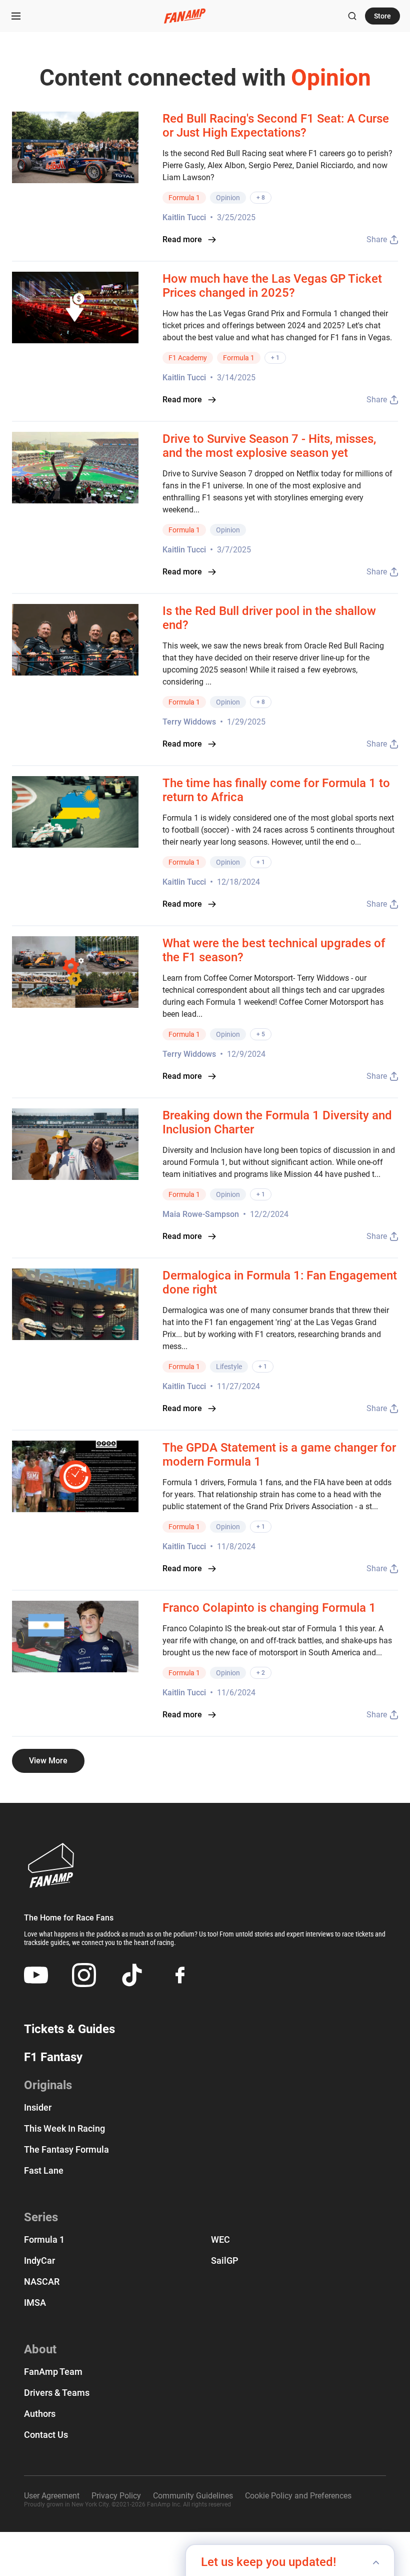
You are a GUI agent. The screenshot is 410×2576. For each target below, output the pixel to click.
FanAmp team (53, 2372)
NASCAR (42, 2282)
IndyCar (39, 2261)
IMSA (35, 2303)
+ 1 (275, 358)
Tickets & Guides (69, 2029)
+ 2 (261, 1673)
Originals (48, 2085)
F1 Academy (188, 358)
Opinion (228, 198)
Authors (40, 2414)
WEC (220, 2240)
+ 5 (261, 1034)
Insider (38, 2108)
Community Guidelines (193, 2496)
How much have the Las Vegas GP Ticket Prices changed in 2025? (272, 286)
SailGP (225, 2261)
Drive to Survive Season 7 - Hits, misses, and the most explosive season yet (269, 446)
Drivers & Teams (57, 2393)
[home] (185, 16)
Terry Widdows (189, 722)
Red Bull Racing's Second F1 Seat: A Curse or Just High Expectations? (276, 126)
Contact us (46, 2435)
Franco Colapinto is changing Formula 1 (269, 1608)
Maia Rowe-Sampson (201, 1214)
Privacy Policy (116, 2496)
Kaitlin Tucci (184, 217)
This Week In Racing (64, 2129)
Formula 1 (184, 198)
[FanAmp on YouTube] (36, 1975)
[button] (16, 16)
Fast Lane (44, 2171)
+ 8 (261, 198)
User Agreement (52, 2496)
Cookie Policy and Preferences (298, 2496)
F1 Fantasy (53, 2057)
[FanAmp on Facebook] (180, 1975)
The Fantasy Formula (66, 2150)
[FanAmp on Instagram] (84, 1975)
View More (48, 1761)
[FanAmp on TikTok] (132, 1975)
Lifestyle (229, 1367)
